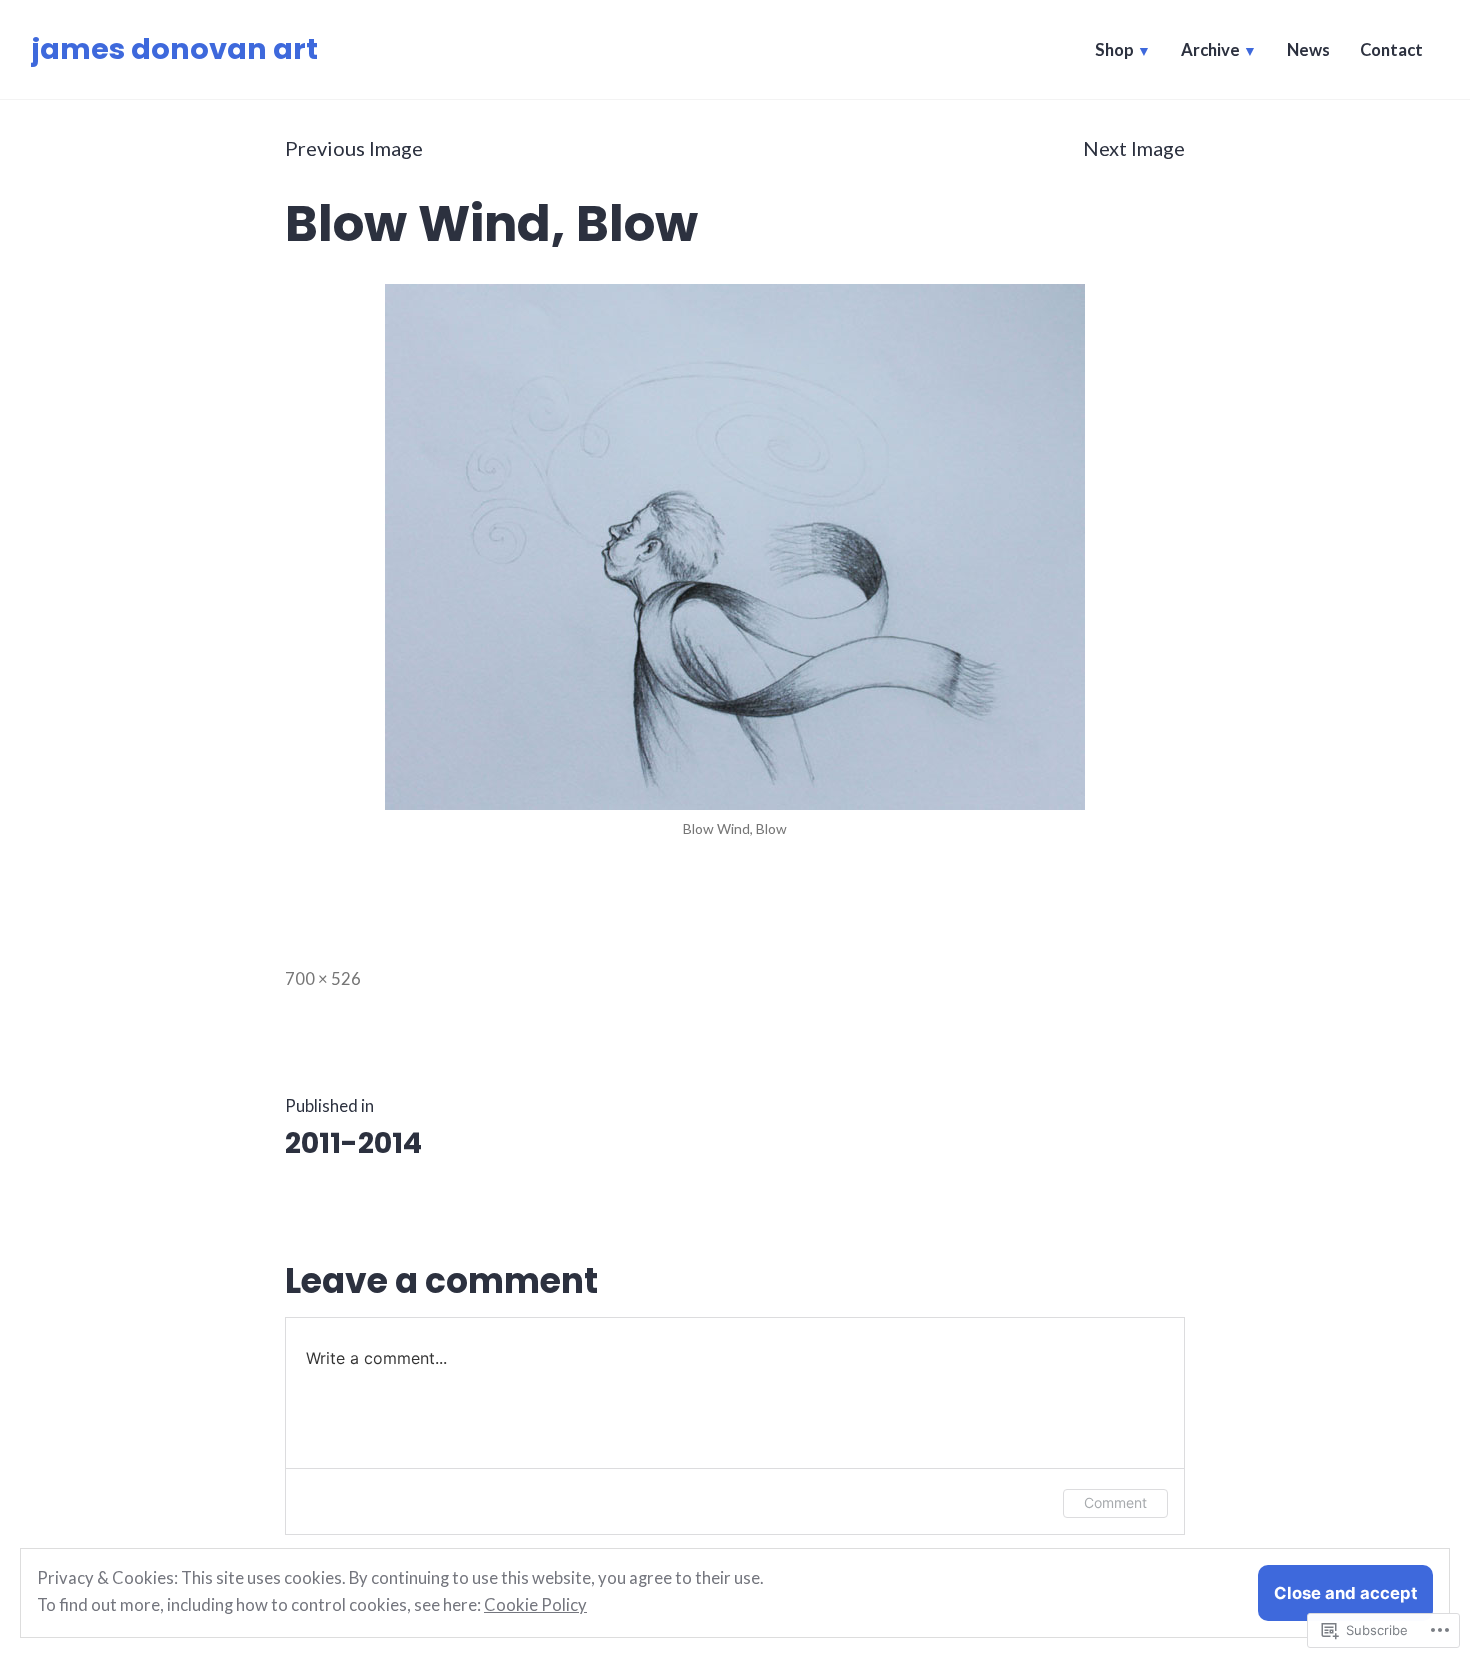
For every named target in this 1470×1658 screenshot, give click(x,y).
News (1308, 50)
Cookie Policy (535, 1605)
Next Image (1134, 148)
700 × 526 (323, 979)
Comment (1115, 1502)
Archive (1210, 50)
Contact (1391, 50)
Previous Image (354, 148)
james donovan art (175, 49)
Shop (1114, 50)
